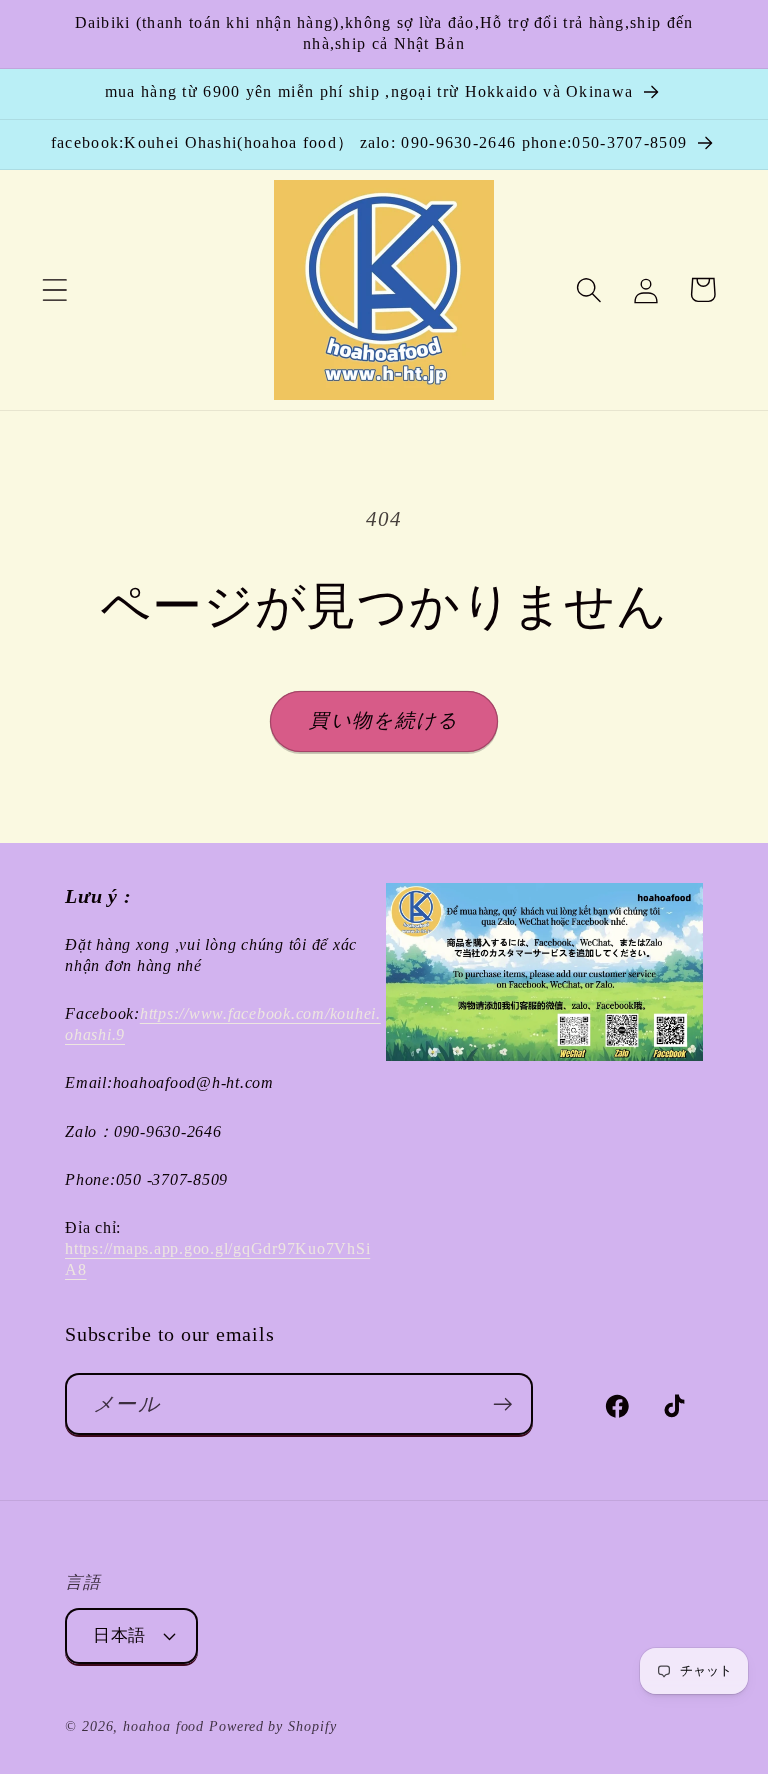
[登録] (502, 1404)
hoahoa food (163, 1726)
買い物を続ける (383, 720)
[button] (54, 289)
